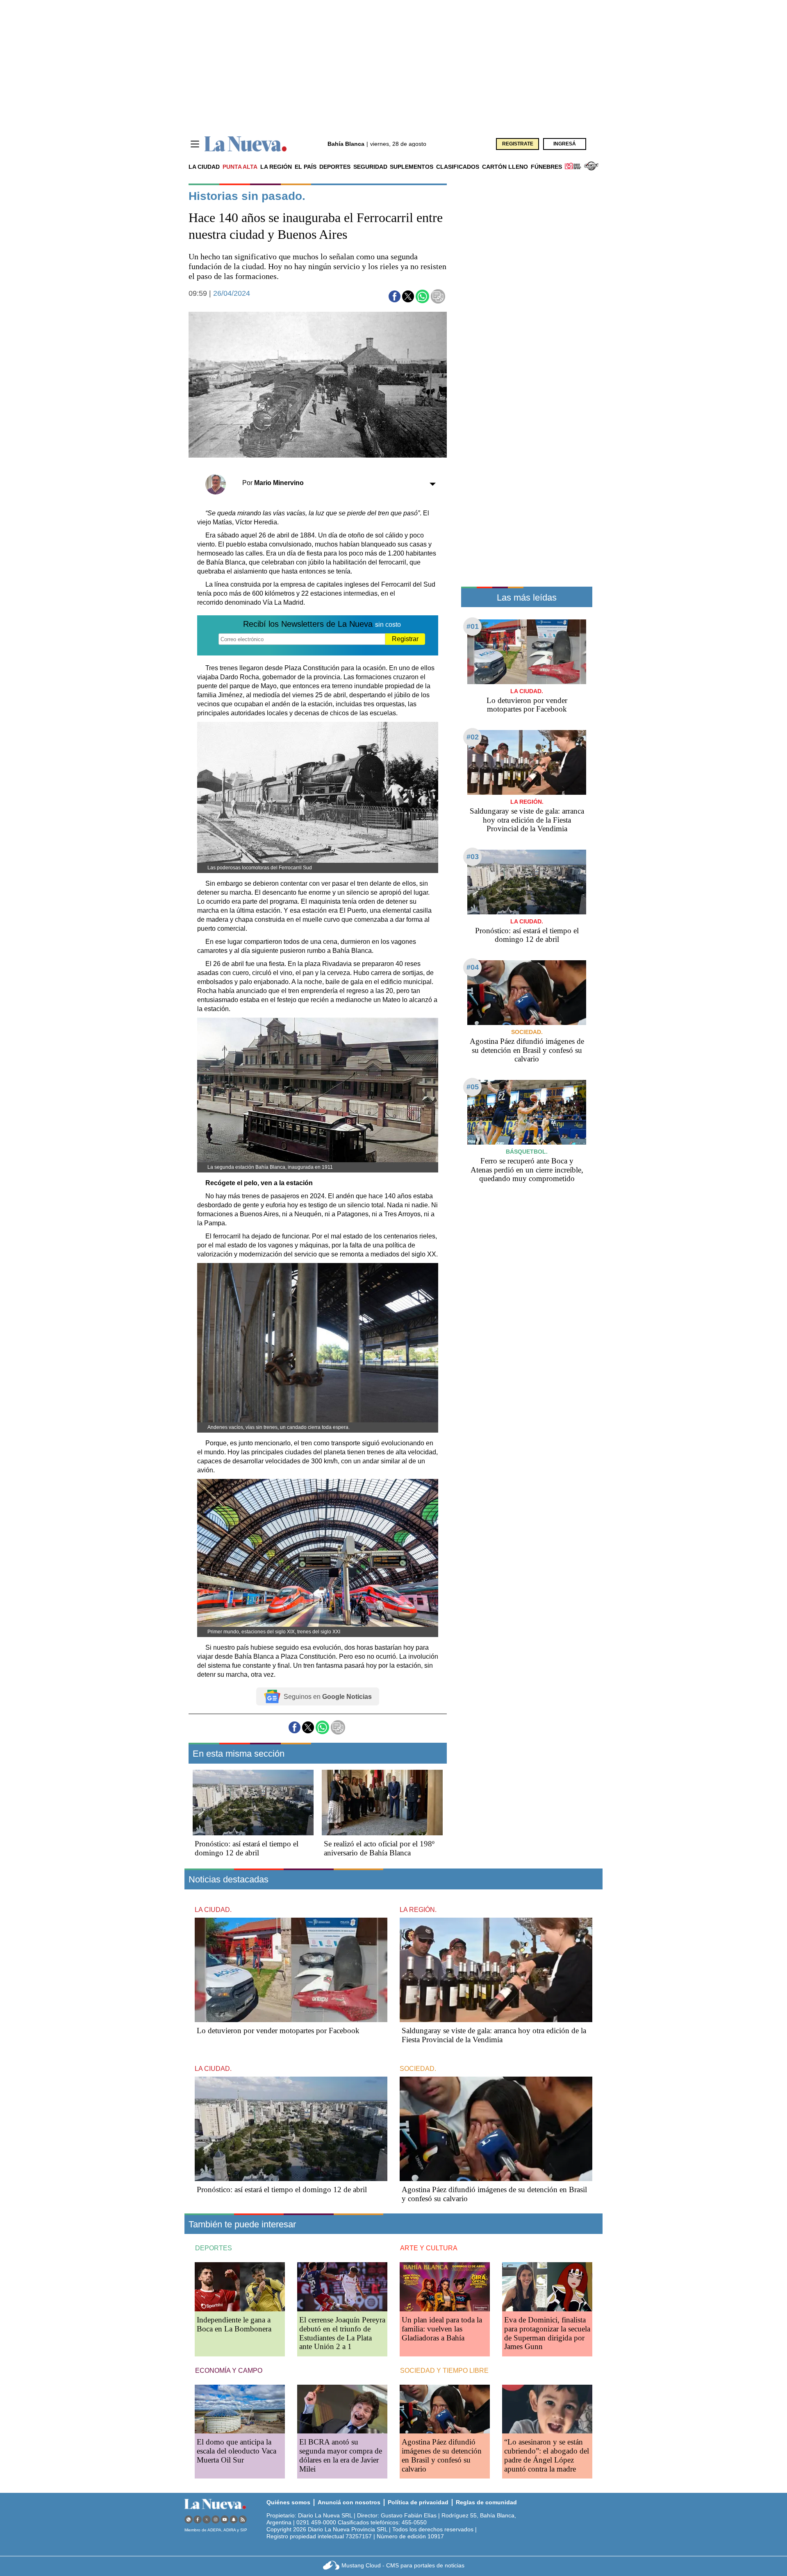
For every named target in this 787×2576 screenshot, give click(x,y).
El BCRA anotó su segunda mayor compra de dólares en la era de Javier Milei (341, 2455)
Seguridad (370, 167)
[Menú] (195, 144)
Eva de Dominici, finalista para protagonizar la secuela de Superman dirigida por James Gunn (547, 2333)
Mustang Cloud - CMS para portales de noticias (403, 2565)
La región (276, 167)
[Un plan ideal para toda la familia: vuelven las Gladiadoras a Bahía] (445, 2287)
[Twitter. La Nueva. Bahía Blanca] (207, 2519)
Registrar (405, 639)
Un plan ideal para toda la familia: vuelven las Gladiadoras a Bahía (442, 2329)
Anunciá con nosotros (349, 2502)
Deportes (335, 167)
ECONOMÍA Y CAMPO (229, 2371)
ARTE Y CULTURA (429, 2248)
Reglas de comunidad (486, 2502)
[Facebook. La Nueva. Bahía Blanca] (198, 2519)
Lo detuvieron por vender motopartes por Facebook (527, 705)
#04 (473, 967)
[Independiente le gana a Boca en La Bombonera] (240, 2287)
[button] (395, 296)
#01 (473, 626)
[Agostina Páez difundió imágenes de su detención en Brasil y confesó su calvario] (527, 992)
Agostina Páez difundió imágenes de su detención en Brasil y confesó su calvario (527, 1050)
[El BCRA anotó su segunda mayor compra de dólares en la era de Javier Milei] (342, 2409)
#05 (473, 1087)
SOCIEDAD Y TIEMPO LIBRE (444, 2371)
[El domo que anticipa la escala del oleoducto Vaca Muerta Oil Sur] (240, 2409)
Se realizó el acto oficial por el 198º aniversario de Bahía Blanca (379, 1848)
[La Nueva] (246, 144)
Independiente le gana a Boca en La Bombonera (234, 2324)
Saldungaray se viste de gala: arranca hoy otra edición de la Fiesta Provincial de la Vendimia (527, 820)
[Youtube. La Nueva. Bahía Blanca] (225, 2519)
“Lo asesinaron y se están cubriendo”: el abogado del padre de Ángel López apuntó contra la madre (547, 2455)
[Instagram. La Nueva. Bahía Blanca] (216, 2519)
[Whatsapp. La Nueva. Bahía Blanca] (189, 2519)
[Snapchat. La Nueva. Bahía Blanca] (234, 2519)
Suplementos (412, 167)
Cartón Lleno (505, 167)
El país (306, 167)
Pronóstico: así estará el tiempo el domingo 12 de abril (247, 1848)
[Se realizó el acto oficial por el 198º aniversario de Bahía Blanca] (382, 1803)
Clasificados (458, 167)
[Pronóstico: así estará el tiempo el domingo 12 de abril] (253, 1803)
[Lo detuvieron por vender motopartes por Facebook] (527, 652)
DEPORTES (214, 2248)
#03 (473, 857)
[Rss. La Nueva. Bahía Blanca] (243, 2519)
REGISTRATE (518, 144)
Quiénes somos (288, 2502)
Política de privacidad (418, 2502)
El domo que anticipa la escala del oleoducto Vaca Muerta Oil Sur (237, 2451)
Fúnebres (546, 167)
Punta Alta (240, 167)
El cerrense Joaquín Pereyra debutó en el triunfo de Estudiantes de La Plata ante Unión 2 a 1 (342, 2333)
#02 (473, 737)
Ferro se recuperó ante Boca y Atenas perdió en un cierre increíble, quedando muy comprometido (527, 1170)
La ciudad (204, 167)
